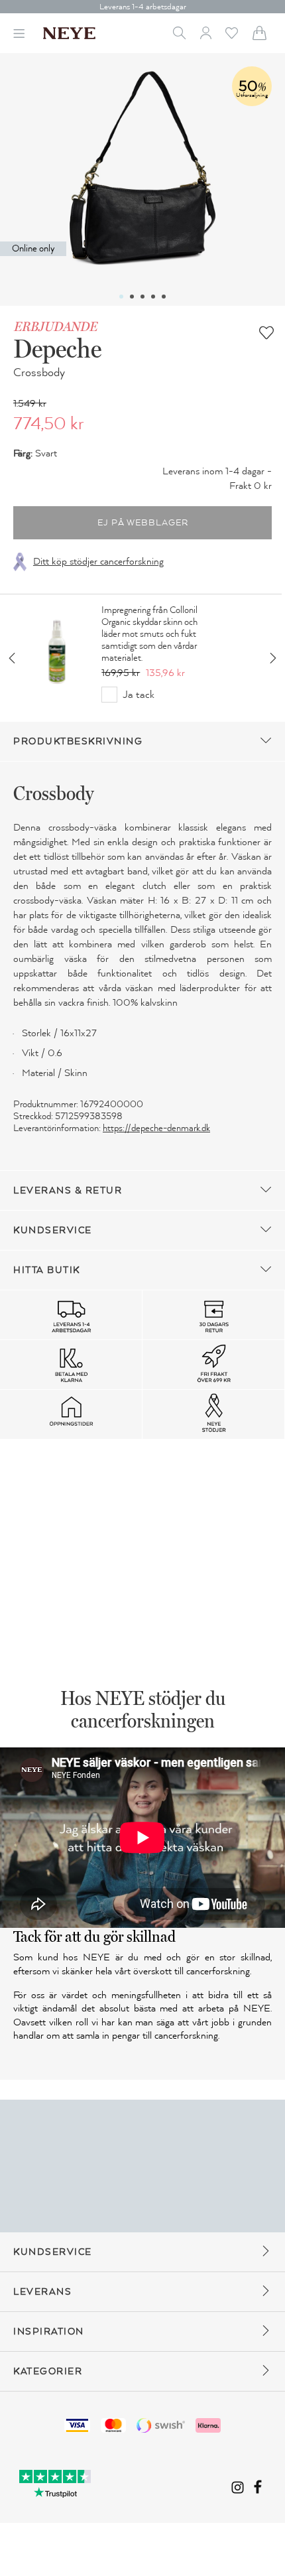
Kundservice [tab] (53, 1230)
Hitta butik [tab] (47, 1270)
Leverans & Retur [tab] (68, 1190)
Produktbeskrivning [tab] (78, 741)
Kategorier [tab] (48, 2371)
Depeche (57, 348)
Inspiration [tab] (49, 2332)
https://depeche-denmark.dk (156, 1128)
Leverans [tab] (42, 2292)
